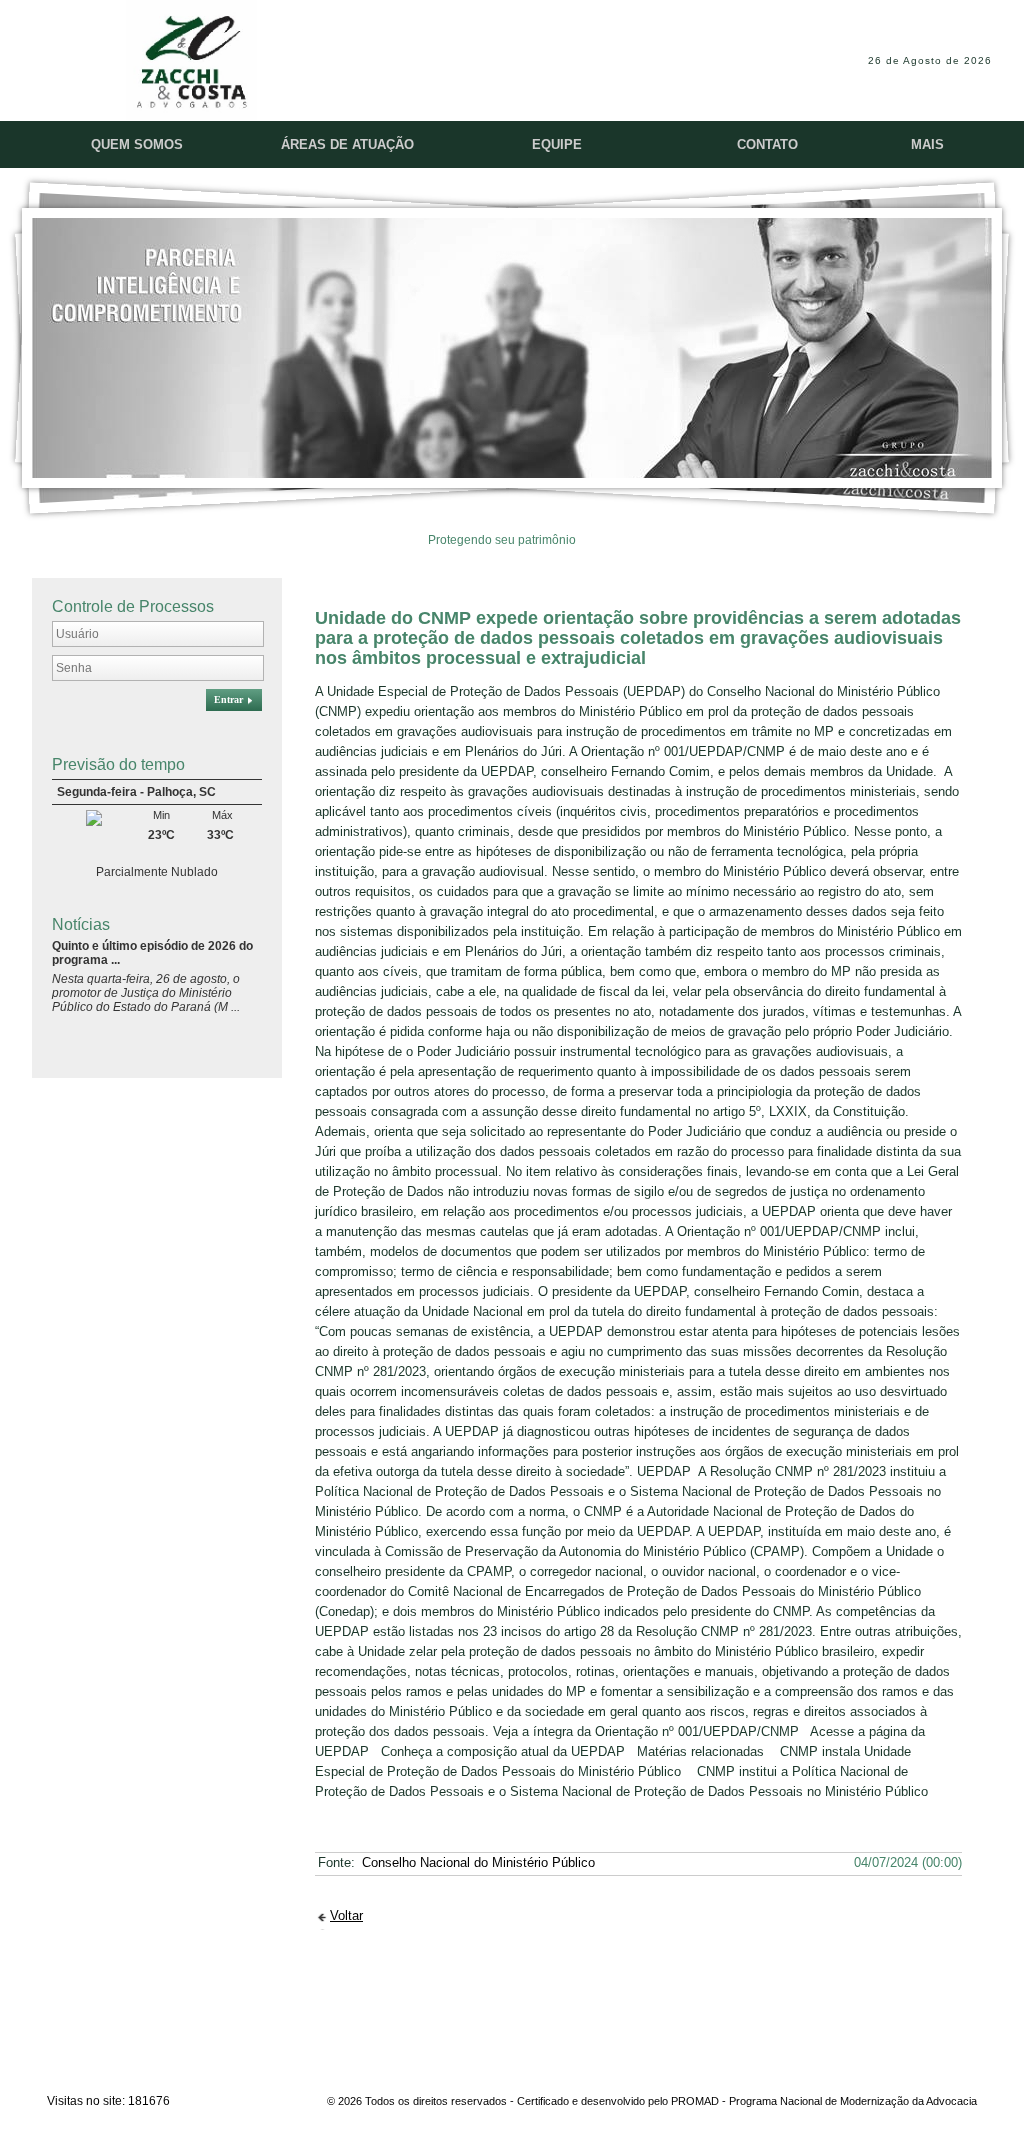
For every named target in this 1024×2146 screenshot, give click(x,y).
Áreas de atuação (347, 144)
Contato (767, 144)
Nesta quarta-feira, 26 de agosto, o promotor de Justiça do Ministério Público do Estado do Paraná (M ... (146, 993)
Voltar (346, 1915)
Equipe (557, 144)
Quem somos (137, 144)
